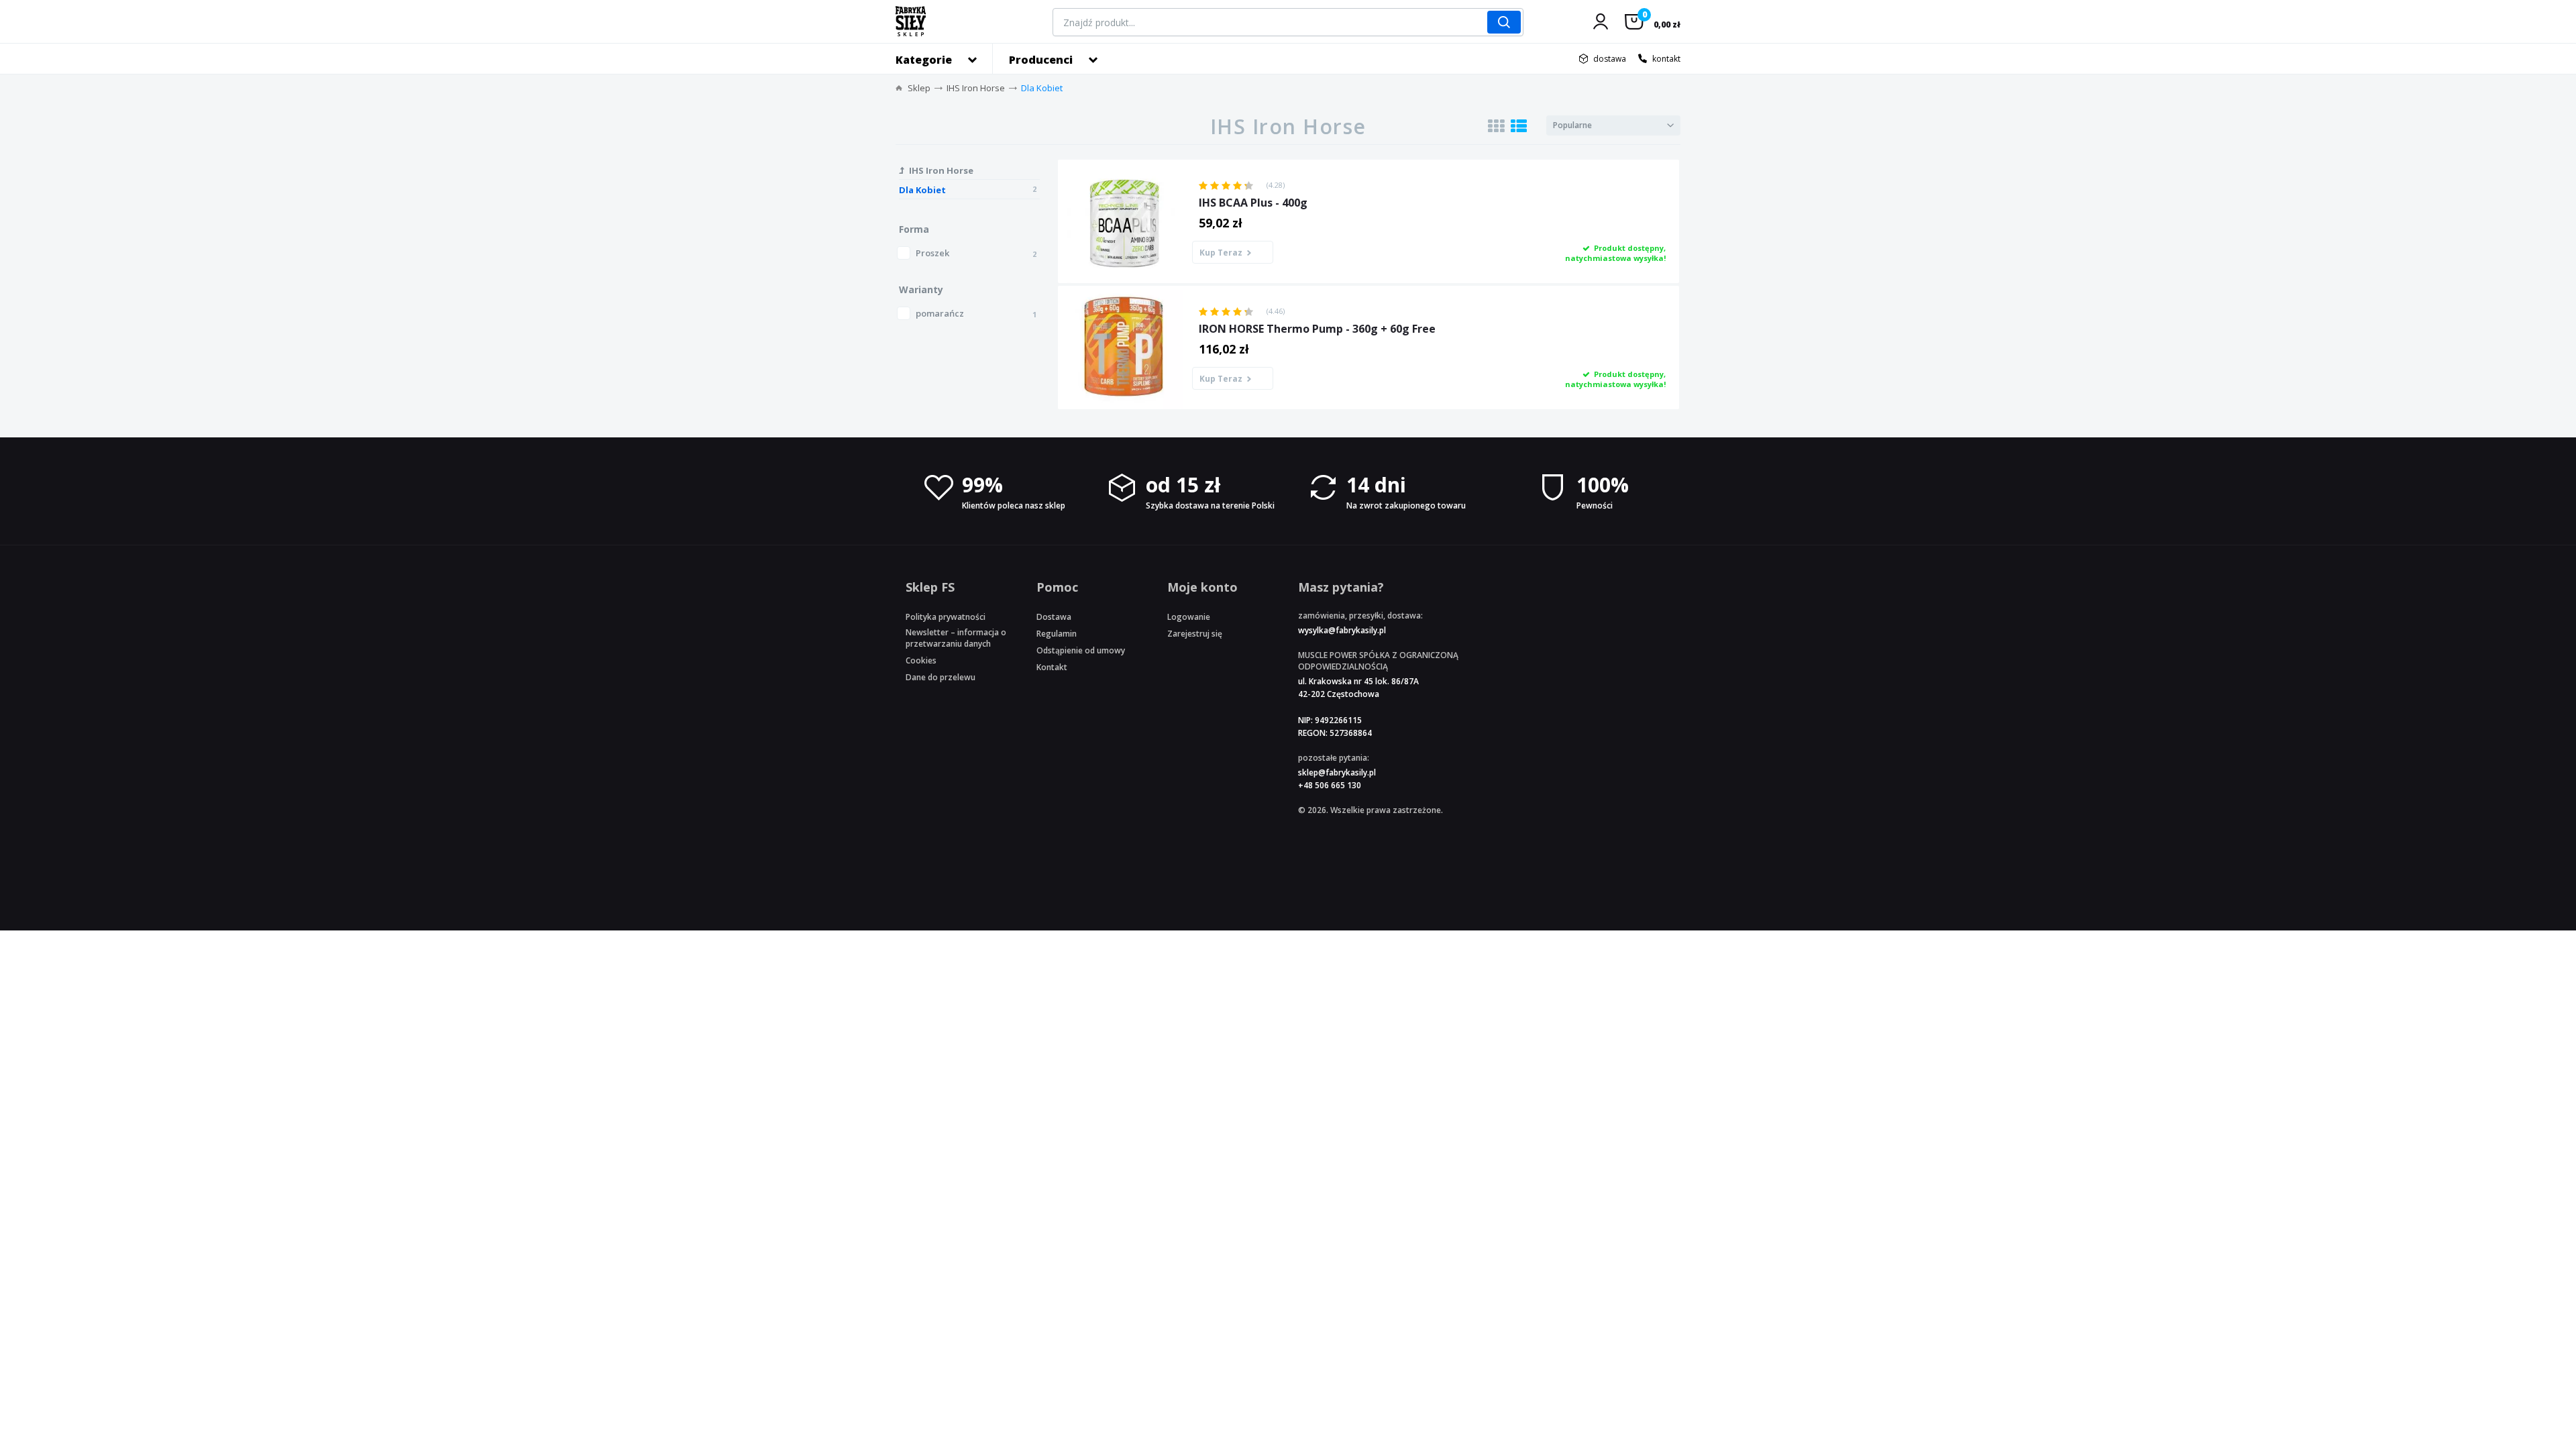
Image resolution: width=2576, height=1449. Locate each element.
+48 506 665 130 (1330, 785)
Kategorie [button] (924, 60)
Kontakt (1052, 667)
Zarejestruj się (1195, 634)
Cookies (921, 660)
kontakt (1666, 59)
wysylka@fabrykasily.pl (1342, 630)
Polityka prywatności (946, 617)
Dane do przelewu (941, 677)
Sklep (919, 88)
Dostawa (1054, 617)
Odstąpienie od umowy (1081, 650)
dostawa (1610, 59)
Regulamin (1057, 634)
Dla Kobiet (1042, 88)
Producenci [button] (1041, 60)
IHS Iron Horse (976, 88)
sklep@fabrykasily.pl (1337, 772)
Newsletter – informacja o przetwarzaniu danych (956, 638)
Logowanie (1189, 617)
